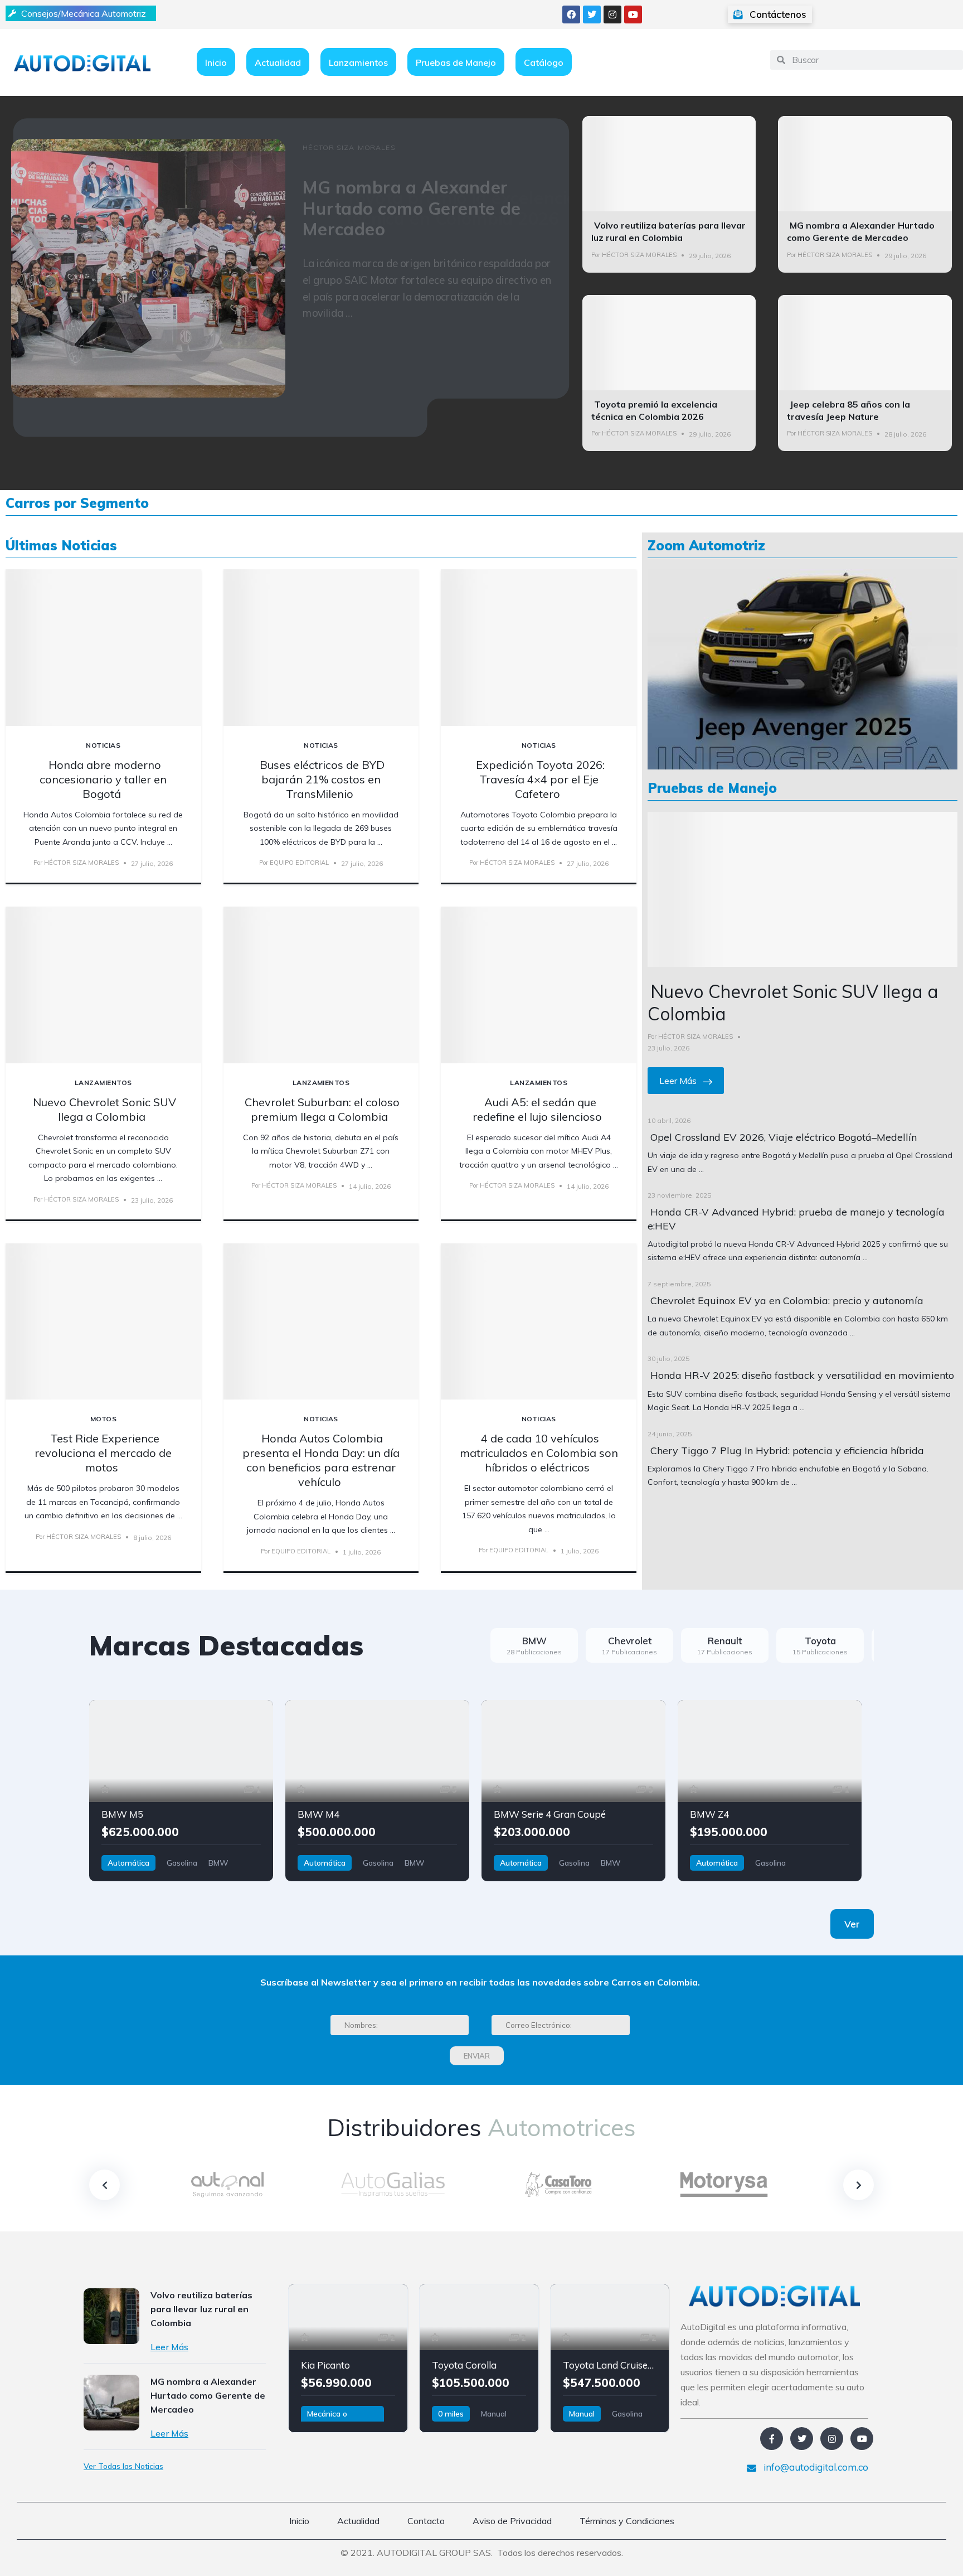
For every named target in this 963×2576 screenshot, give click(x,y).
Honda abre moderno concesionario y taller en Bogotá (103, 779)
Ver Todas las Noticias (123, 2466)
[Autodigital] (82, 62)
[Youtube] (633, 14)
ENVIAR (477, 2056)
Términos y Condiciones (627, 2521)
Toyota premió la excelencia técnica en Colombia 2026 (654, 410)
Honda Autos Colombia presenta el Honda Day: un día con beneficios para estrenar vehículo (321, 1460)
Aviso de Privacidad (512, 2521)
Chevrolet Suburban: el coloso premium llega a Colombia (322, 1109)
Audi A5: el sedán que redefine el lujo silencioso (537, 1109)
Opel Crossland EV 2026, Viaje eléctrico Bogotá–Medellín (784, 1137)
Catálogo (544, 62)
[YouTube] (862, 2439)
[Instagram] (612, 14)
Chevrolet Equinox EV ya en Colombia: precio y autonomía (787, 1301)
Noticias (103, 745)
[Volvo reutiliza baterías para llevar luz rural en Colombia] (111, 2316)
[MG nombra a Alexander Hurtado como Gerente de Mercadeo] (111, 2403)
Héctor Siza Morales (639, 255)
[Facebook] (571, 14)
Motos (103, 1419)
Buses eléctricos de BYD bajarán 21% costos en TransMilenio (322, 779)
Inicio (216, 62)
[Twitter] (592, 14)
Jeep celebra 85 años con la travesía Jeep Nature (848, 410)
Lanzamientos (358, 62)
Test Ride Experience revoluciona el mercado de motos (103, 1453)
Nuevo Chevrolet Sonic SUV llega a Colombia (104, 1109)
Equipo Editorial (299, 863)
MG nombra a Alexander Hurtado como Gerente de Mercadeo (861, 231)
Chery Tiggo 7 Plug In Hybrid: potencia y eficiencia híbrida (787, 1451)
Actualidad (278, 62)
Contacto (426, 2521)
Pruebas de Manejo (456, 62)
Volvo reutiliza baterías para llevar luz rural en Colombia (668, 231)
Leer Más (679, 1081)
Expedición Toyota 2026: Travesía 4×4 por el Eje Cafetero (540, 779)
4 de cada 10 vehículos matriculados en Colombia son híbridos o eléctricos (539, 1453)
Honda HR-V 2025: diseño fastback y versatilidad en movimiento (802, 1375)
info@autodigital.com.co (815, 2467)
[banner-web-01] (802, 668)
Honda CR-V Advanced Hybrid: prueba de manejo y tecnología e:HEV (796, 1219)
